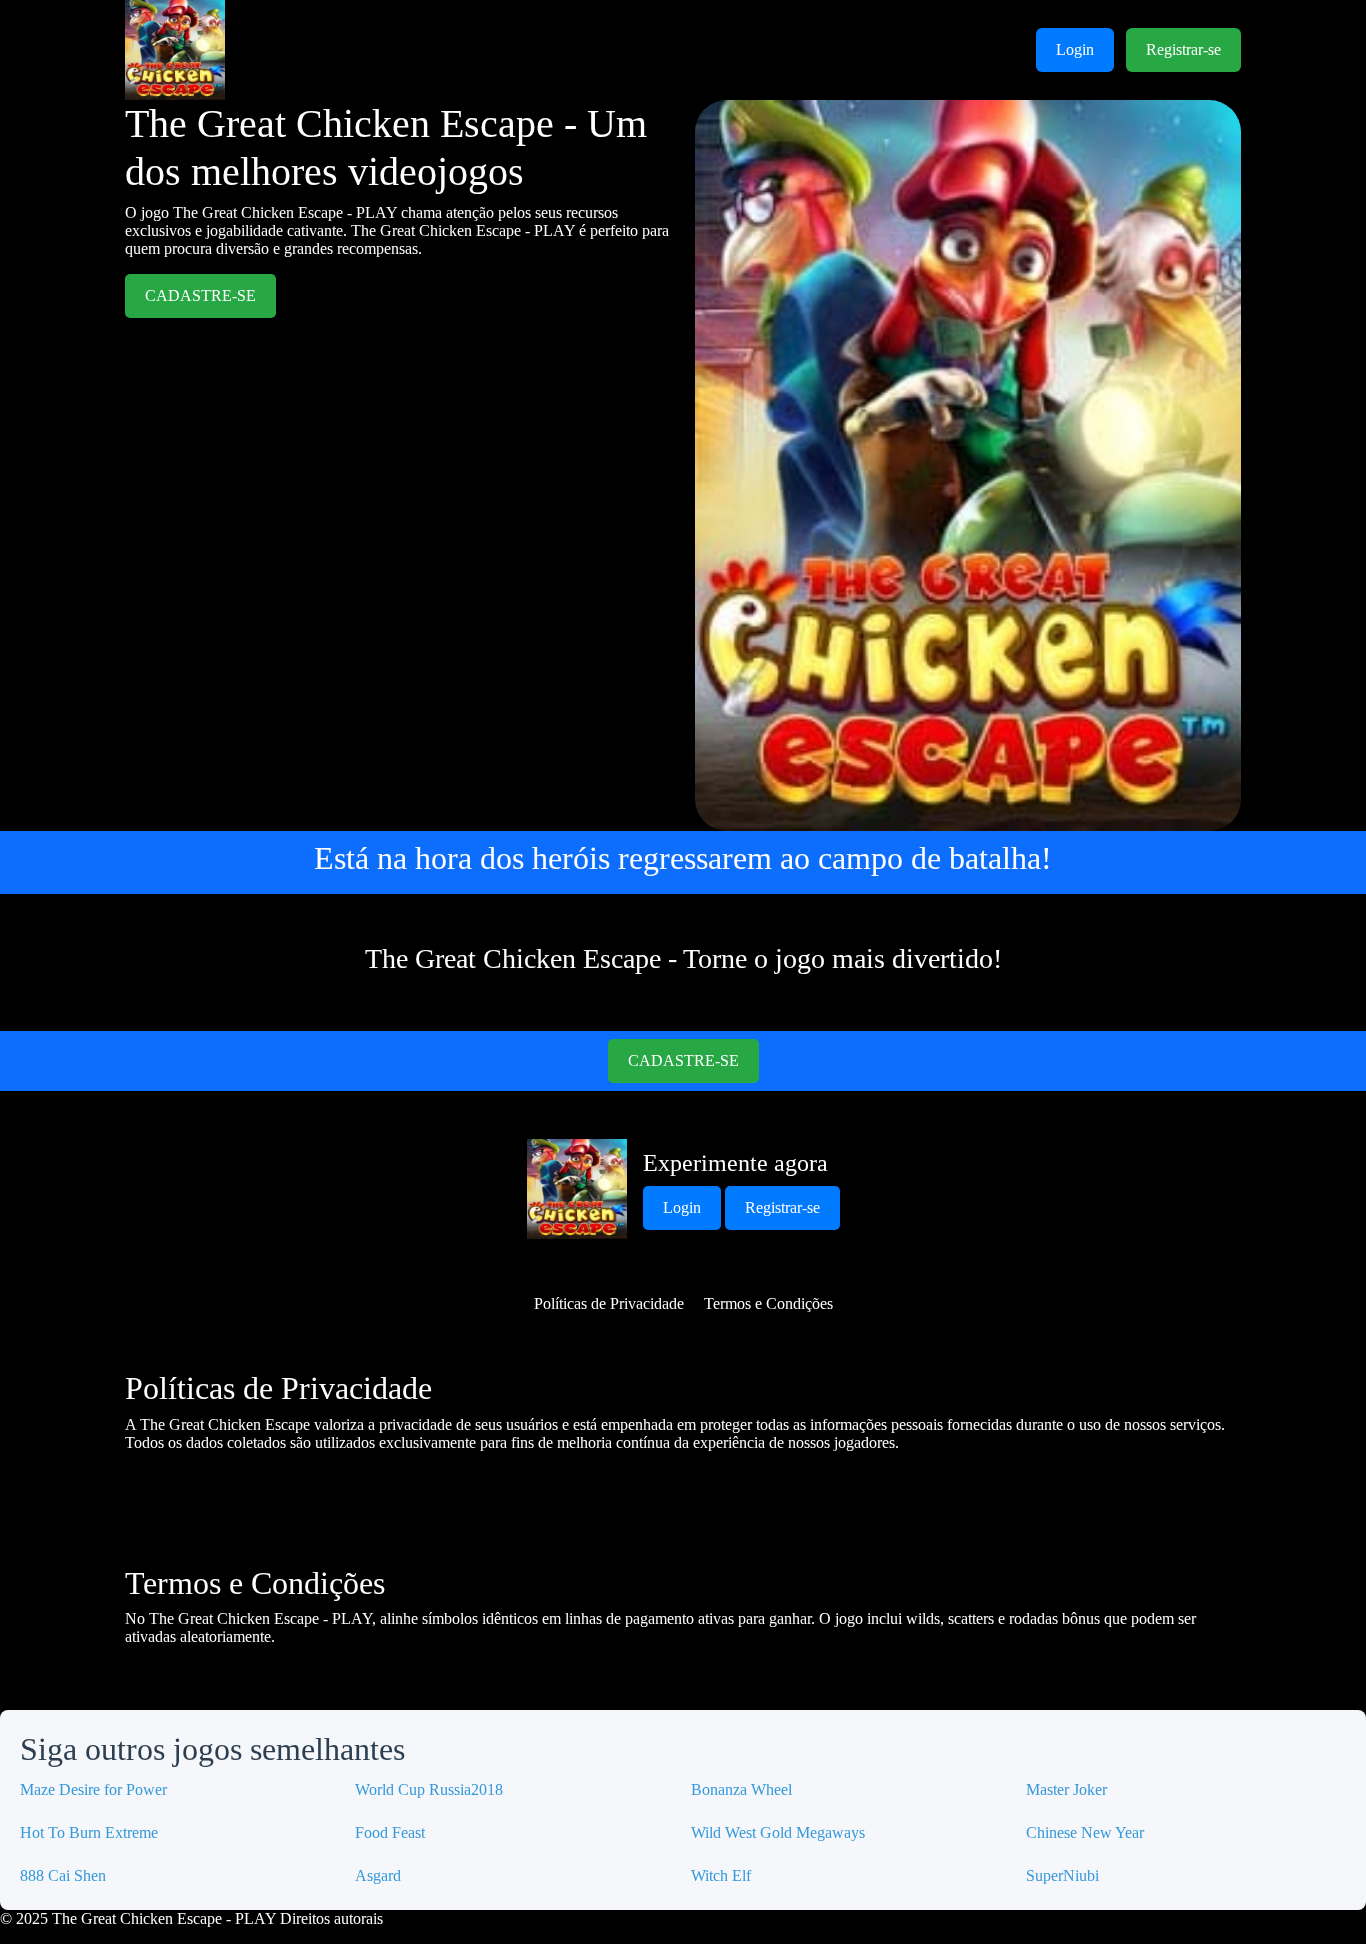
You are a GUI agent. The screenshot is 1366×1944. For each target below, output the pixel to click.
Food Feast (390, 1832)
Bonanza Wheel (741, 1789)
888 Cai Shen (63, 1875)
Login (1075, 49)
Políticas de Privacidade (609, 1303)
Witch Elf (721, 1875)
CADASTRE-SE (200, 295)
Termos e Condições (768, 1303)
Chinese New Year (1085, 1832)
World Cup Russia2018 (429, 1789)
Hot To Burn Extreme (89, 1832)
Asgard (378, 1875)
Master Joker (1066, 1789)
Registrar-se (1183, 49)
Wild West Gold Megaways (778, 1832)
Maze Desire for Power (93, 1789)
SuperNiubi (1062, 1875)
